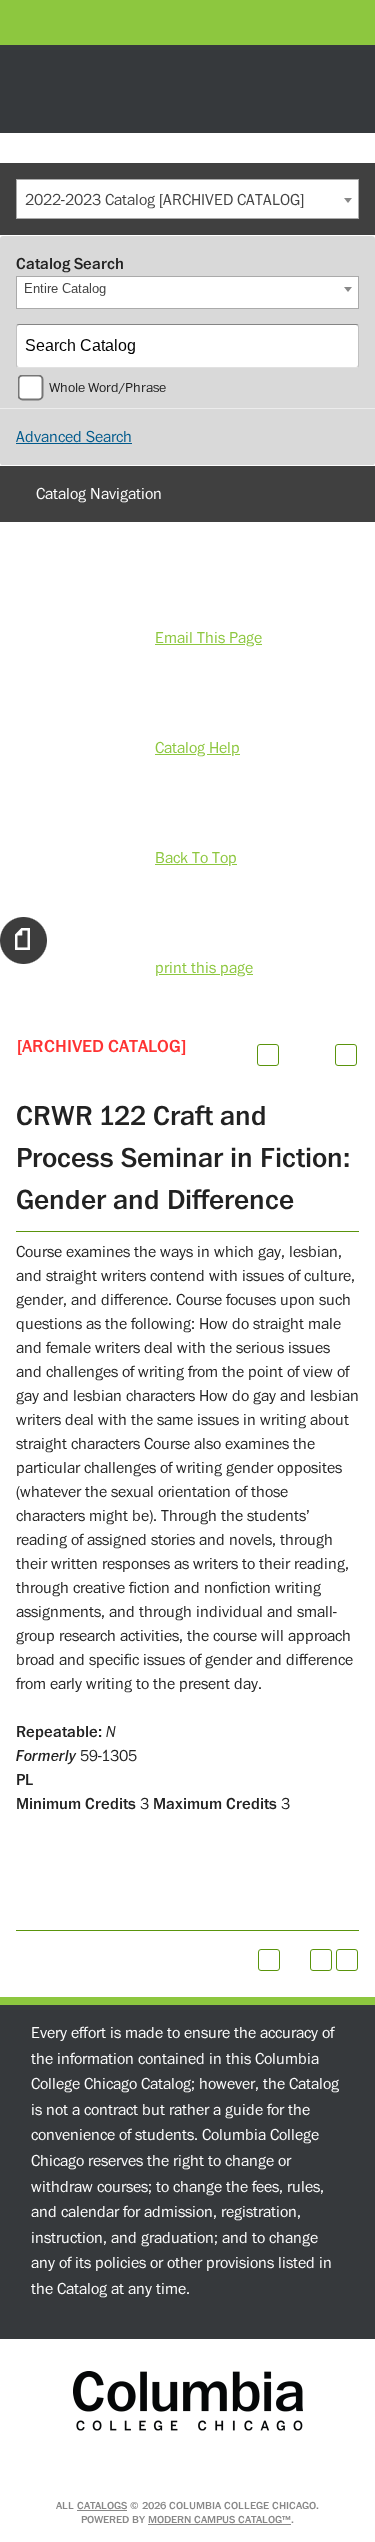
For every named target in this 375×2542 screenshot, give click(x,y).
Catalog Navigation (99, 494)
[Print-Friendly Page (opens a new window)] (321, 1960)
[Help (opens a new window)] (346, 1055)
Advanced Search (74, 437)
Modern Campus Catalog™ (219, 2519)
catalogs (102, 2505)
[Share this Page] (294, 1055)
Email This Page (208, 638)
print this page (204, 968)
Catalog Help (197, 748)
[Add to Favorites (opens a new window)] (268, 1055)
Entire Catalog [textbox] (65, 288)
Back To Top (196, 858)
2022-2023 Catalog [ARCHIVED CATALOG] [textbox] (164, 200)
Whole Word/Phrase (107, 388)
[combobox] (187, 199)
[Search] (338, 346)
